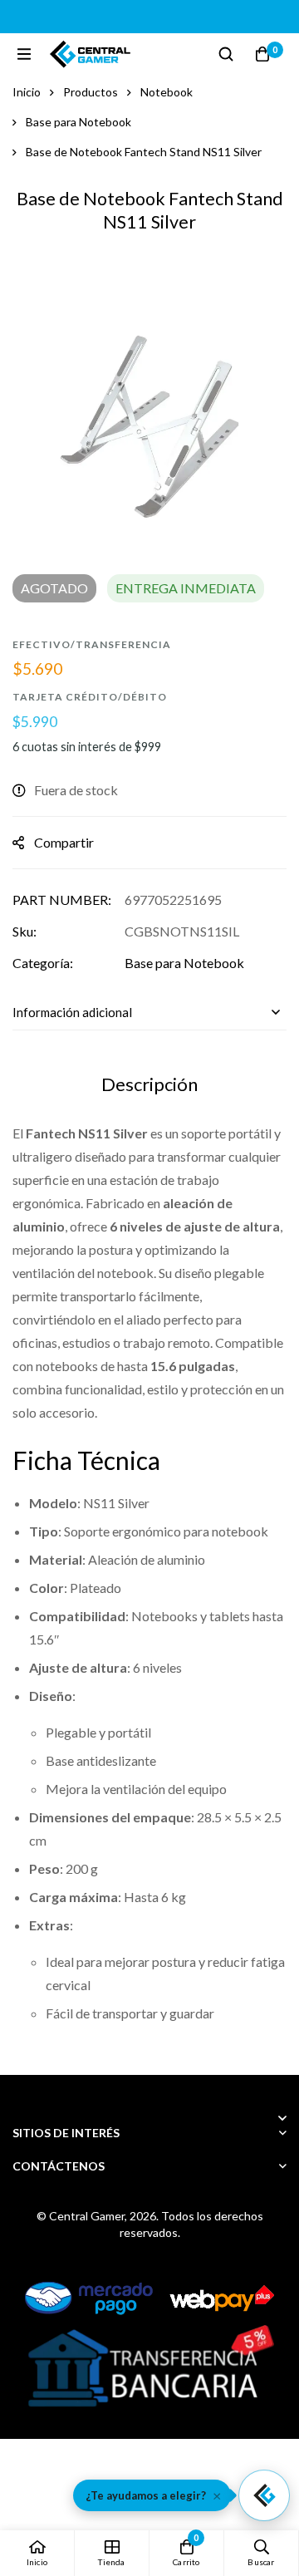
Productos (91, 92)
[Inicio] (37, 2553)
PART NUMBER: (62, 900)
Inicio (27, 92)
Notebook (167, 92)
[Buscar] (226, 54)
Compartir (64, 842)
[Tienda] (112, 2553)
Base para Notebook (78, 122)
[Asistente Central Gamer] (264, 2495)
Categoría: (43, 963)
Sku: (25, 931)
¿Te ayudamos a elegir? (146, 2495)
